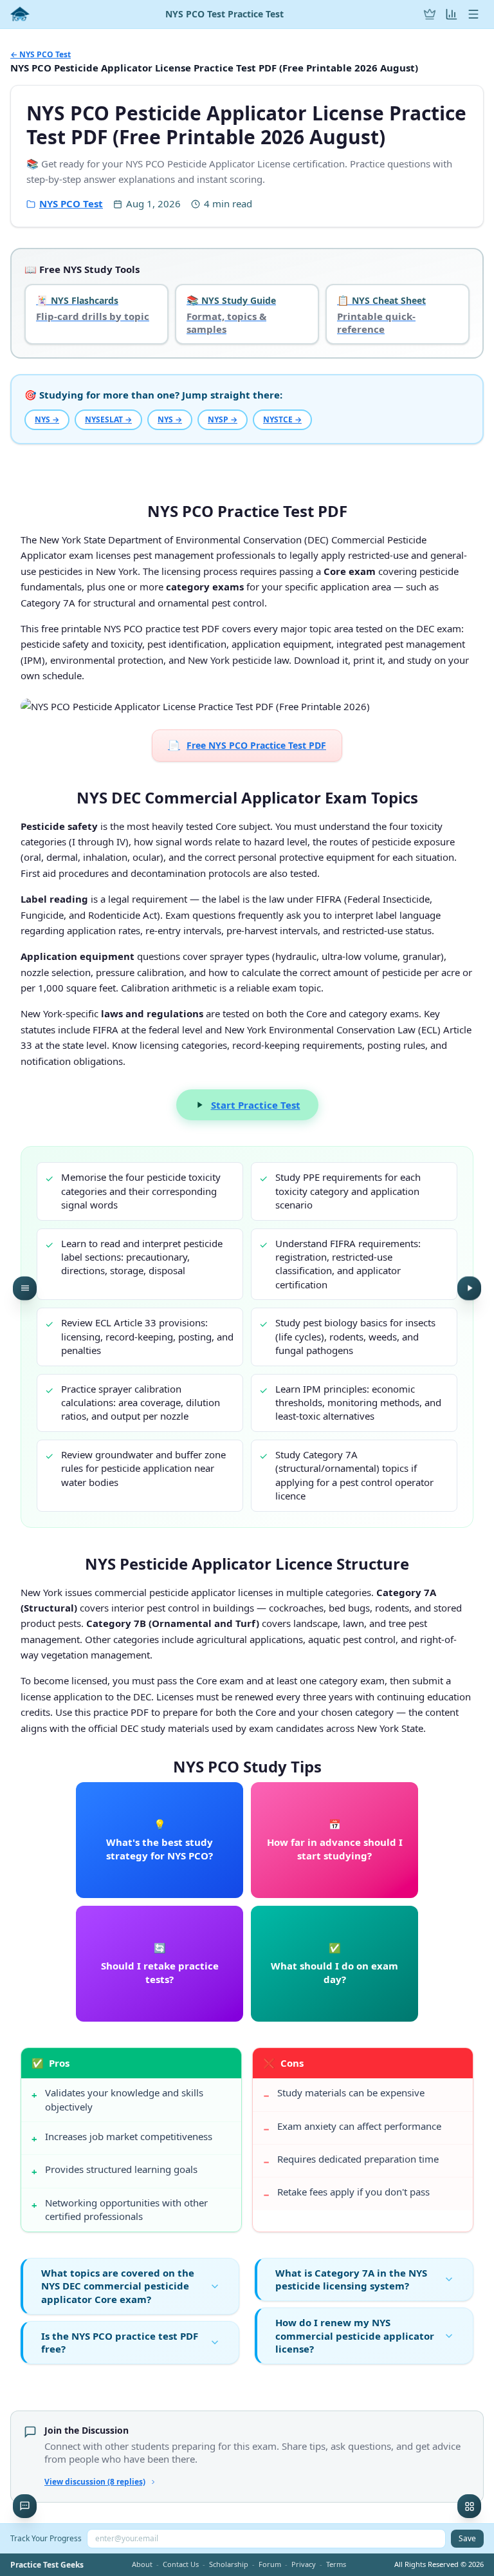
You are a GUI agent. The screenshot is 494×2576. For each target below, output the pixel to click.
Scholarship (229, 2564)
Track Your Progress (46, 2538)
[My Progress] (452, 14)
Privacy (304, 2564)
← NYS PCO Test (41, 55)
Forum (270, 2564)
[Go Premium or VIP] (430, 14)
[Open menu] (473, 14)
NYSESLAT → (108, 419)
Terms (336, 2564)
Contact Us (181, 2564)
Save (467, 2538)
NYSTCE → (282, 419)
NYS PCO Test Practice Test (224, 14)
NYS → (47, 419)
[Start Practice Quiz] (469, 1288)
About (142, 2564)
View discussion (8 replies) (95, 2482)
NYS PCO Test (71, 203)
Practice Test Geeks (47, 2565)
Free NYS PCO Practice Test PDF (247, 745)
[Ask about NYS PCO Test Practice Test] (25, 2506)
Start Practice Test (256, 1105)
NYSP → (223, 419)
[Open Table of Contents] (25, 1288)
